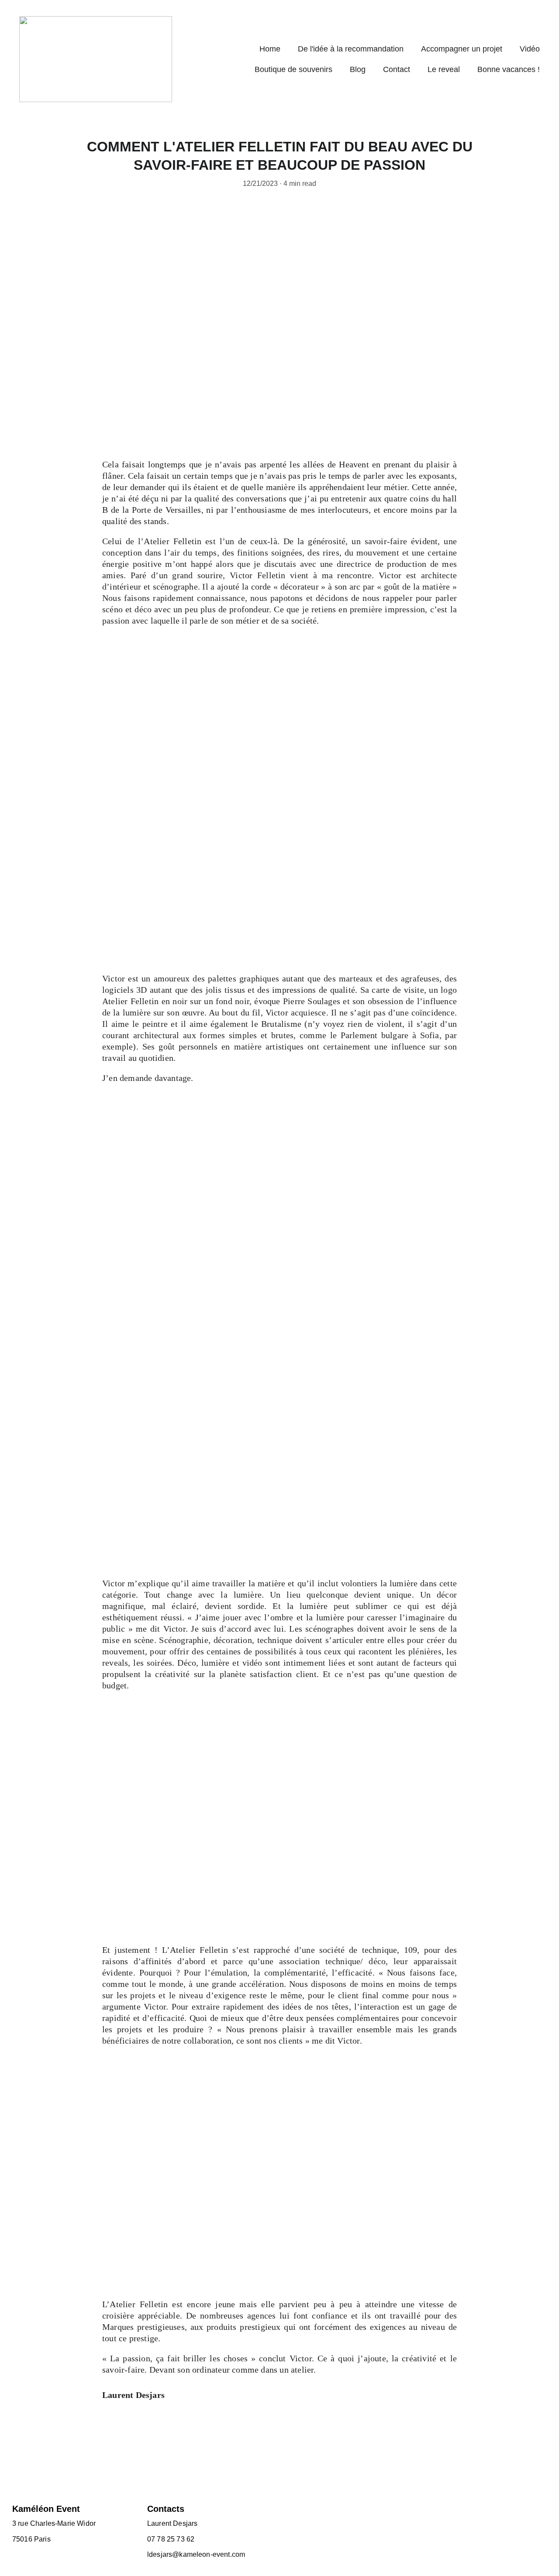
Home (270, 49)
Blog (358, 69)
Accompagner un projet (462, 49)
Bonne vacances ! (509, 69)
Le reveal (444, 69)
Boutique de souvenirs (293, 69)
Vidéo (530, 49)
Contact (397, 69)
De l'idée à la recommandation (351, 49)
